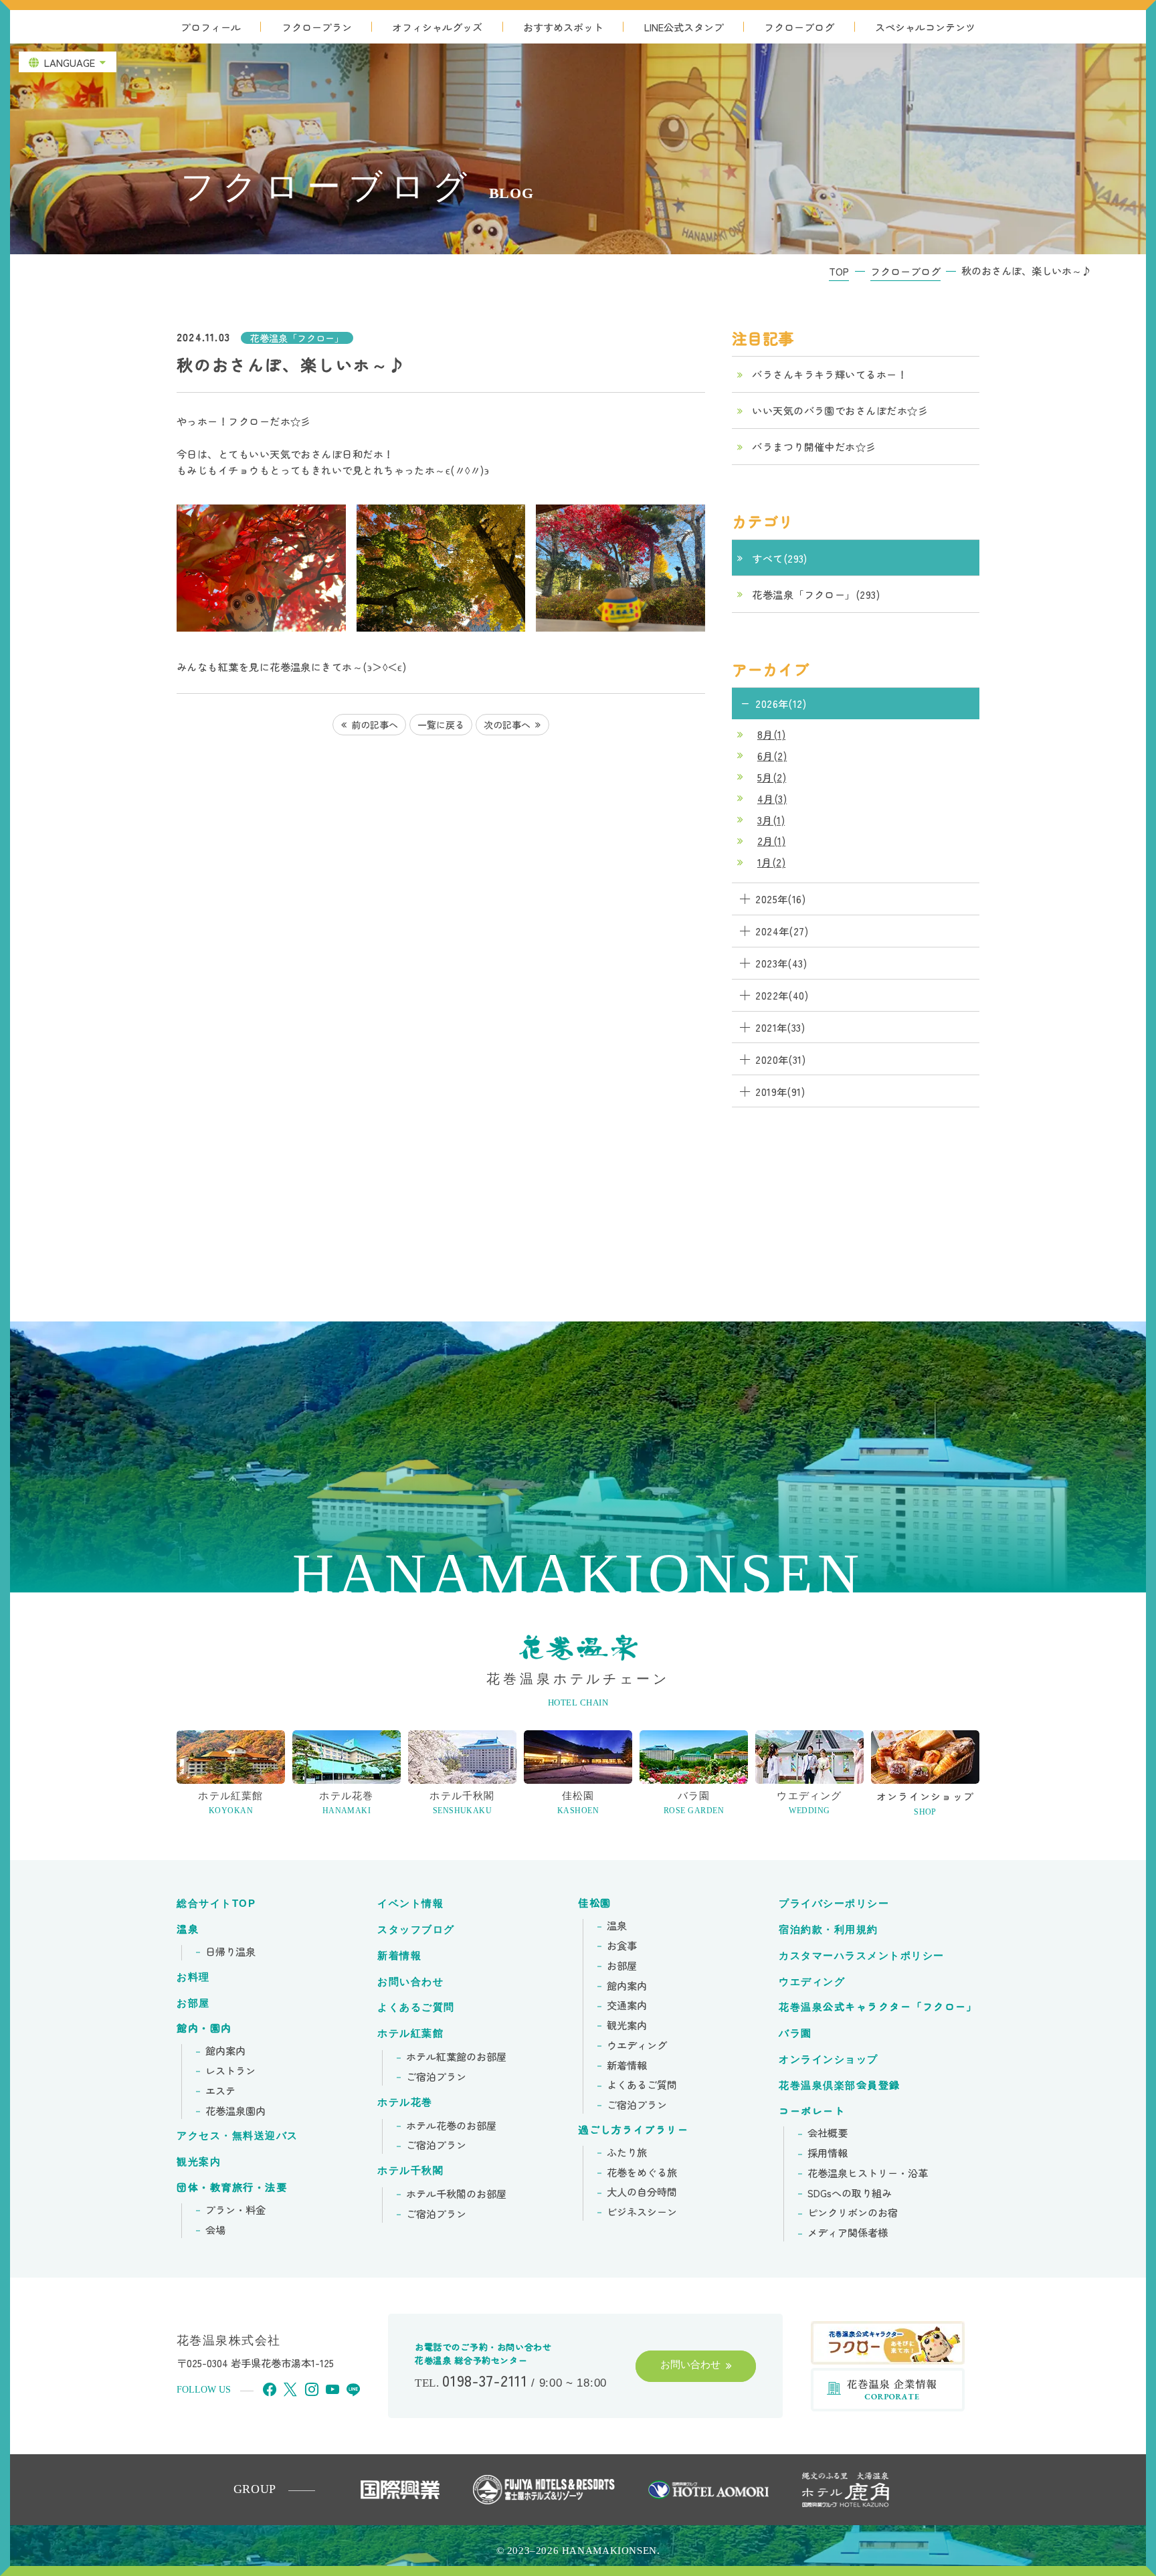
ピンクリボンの (853, 2213)
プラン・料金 (235, 2210)
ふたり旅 (627, 2152)
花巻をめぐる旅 (642, 2173)
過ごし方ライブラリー (633, 2130)
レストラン (230, 2071)
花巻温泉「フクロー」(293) (816, 594)
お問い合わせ (410, 1982)
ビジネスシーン (642, 2212)
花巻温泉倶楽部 (840, 2085)
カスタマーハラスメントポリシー (862, 1955)
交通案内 (627, 2005)
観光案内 (199, 2161)
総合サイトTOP (216, 1903)
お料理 (193, 1977)
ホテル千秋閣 (410, 2170)
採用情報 (828, 2153)
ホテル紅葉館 (410, 2033)
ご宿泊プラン (436, 2077)
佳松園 (595, 1903)
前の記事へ (375, 725)
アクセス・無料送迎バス (237, 2135)
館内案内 (225, 2051)
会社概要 (828, 2133)
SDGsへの (850, 2193)
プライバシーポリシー (834, 1903)
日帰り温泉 (230, 1952)
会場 (215, 2230)
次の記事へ (507, 725)
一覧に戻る (441, 725)
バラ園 (795, 2033)
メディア (848, 2233)
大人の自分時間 (642, 2192)
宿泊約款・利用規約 (829, 1929)
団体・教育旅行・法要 (232, 2187)
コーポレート (812, 2111)
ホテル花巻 (405, 2102)
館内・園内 (204, 2028)
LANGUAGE (70, 62)
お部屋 (193, 2003)
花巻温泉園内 (235, 2111)
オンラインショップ (829, 2059)
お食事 (622, 1946)
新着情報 (399, 1955)
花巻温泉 (878, 2007)
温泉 (188, 1929)
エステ (220, 2091)
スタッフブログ (416, 1929)
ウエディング (637, 2045)
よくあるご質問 (416, 2007)
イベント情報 (410, 1903)
